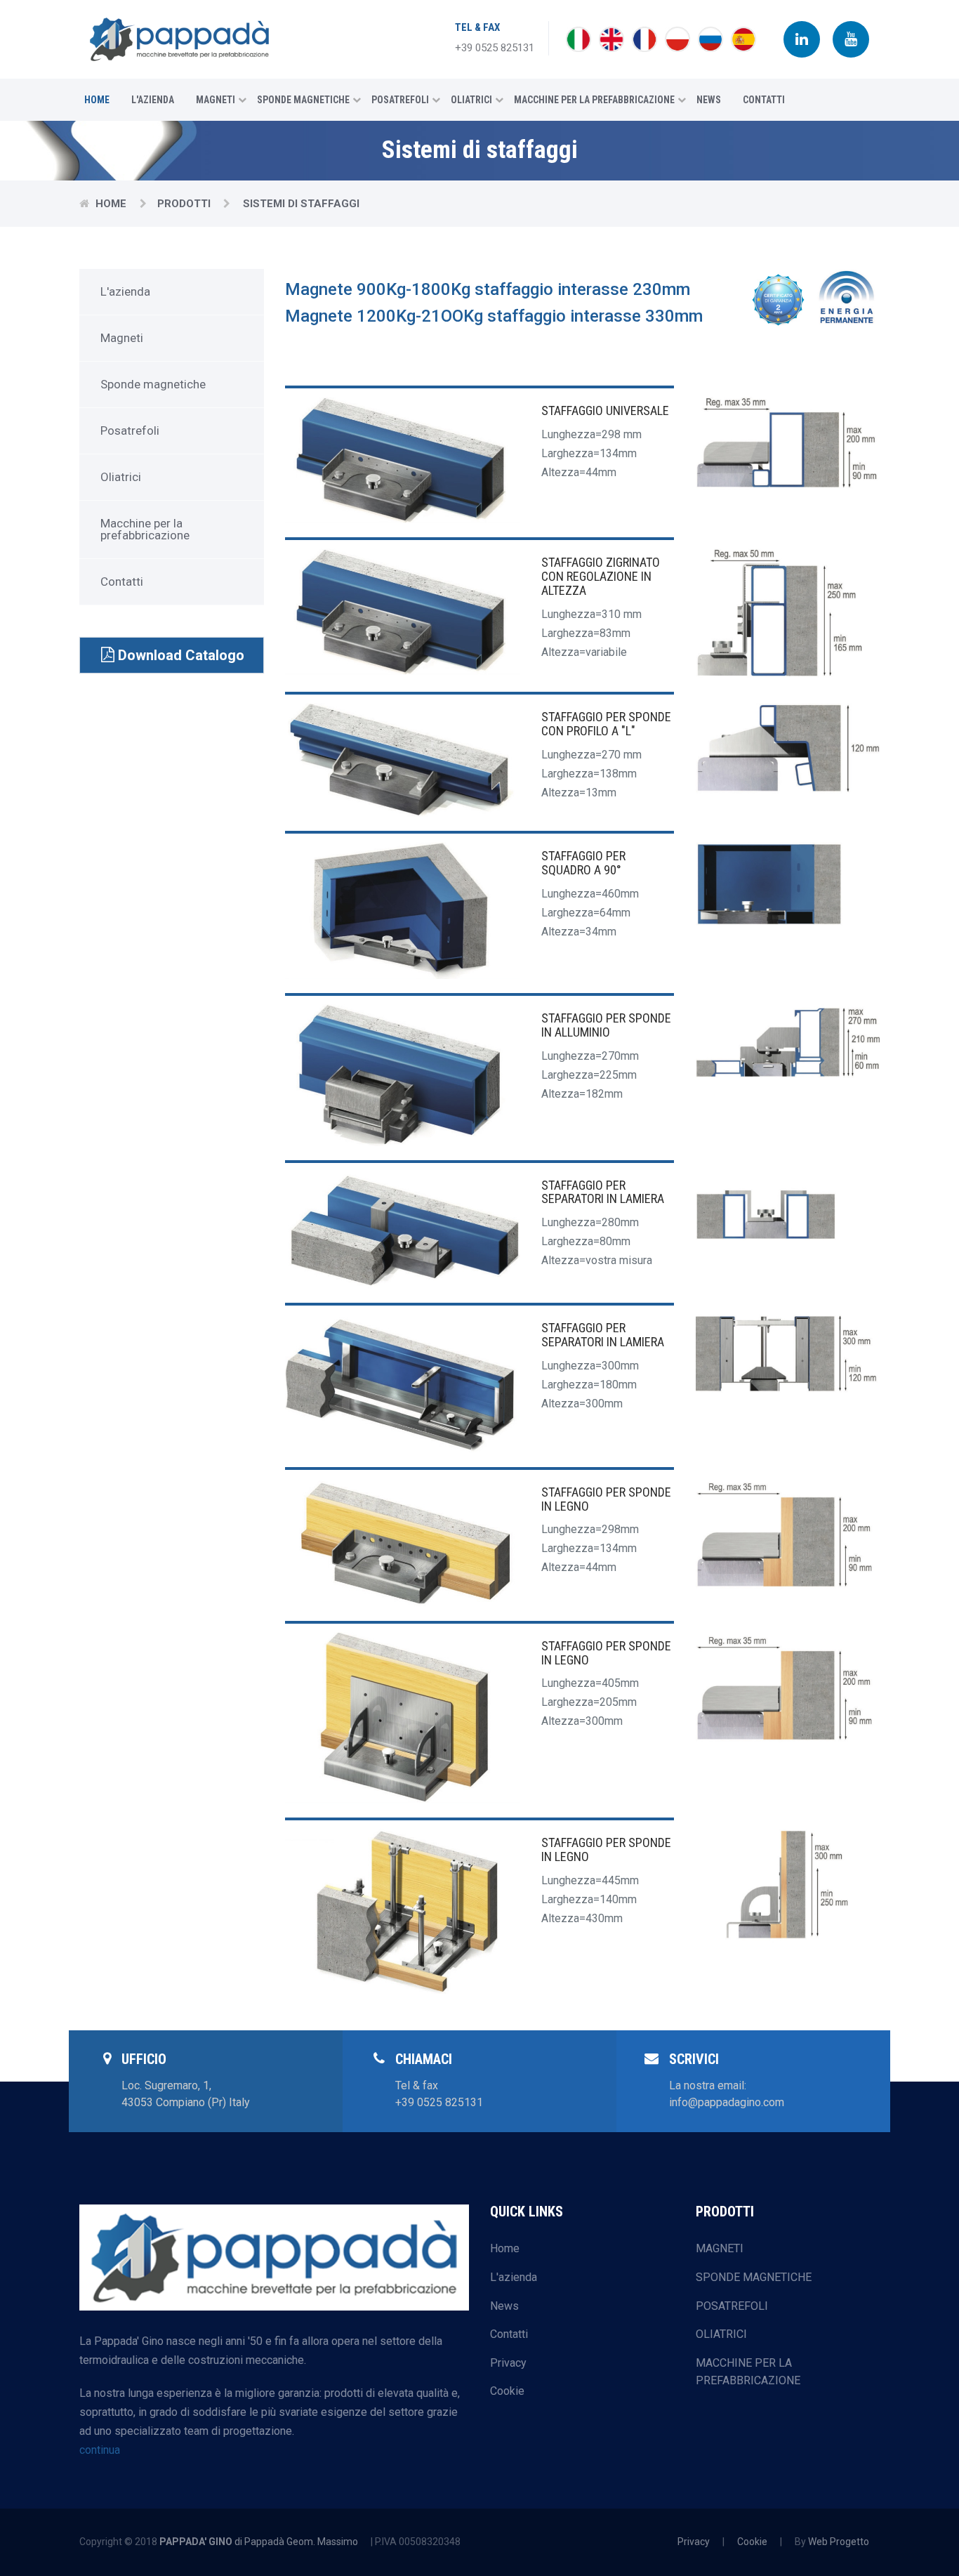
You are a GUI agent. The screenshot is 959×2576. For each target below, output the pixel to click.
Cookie (507, 2391)
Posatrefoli (400, 100)
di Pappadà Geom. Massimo (259, 2542)
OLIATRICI (721, 2334)
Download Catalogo (179, 655)
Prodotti (184, 204)
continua (100, 2450)
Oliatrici (471, 100)
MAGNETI (720, 2248)
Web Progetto (839, 2542)
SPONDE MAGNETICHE (754, 2277)
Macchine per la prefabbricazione (594, 100)
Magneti (216, 100)
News (709, 100)
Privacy (508, 2363)
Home (97, 100)
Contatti (764, 100)
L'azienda (153, 100)
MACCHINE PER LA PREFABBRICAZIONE (748, 2372)
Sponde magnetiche (303, 100)
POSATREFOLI (732, 2306)
